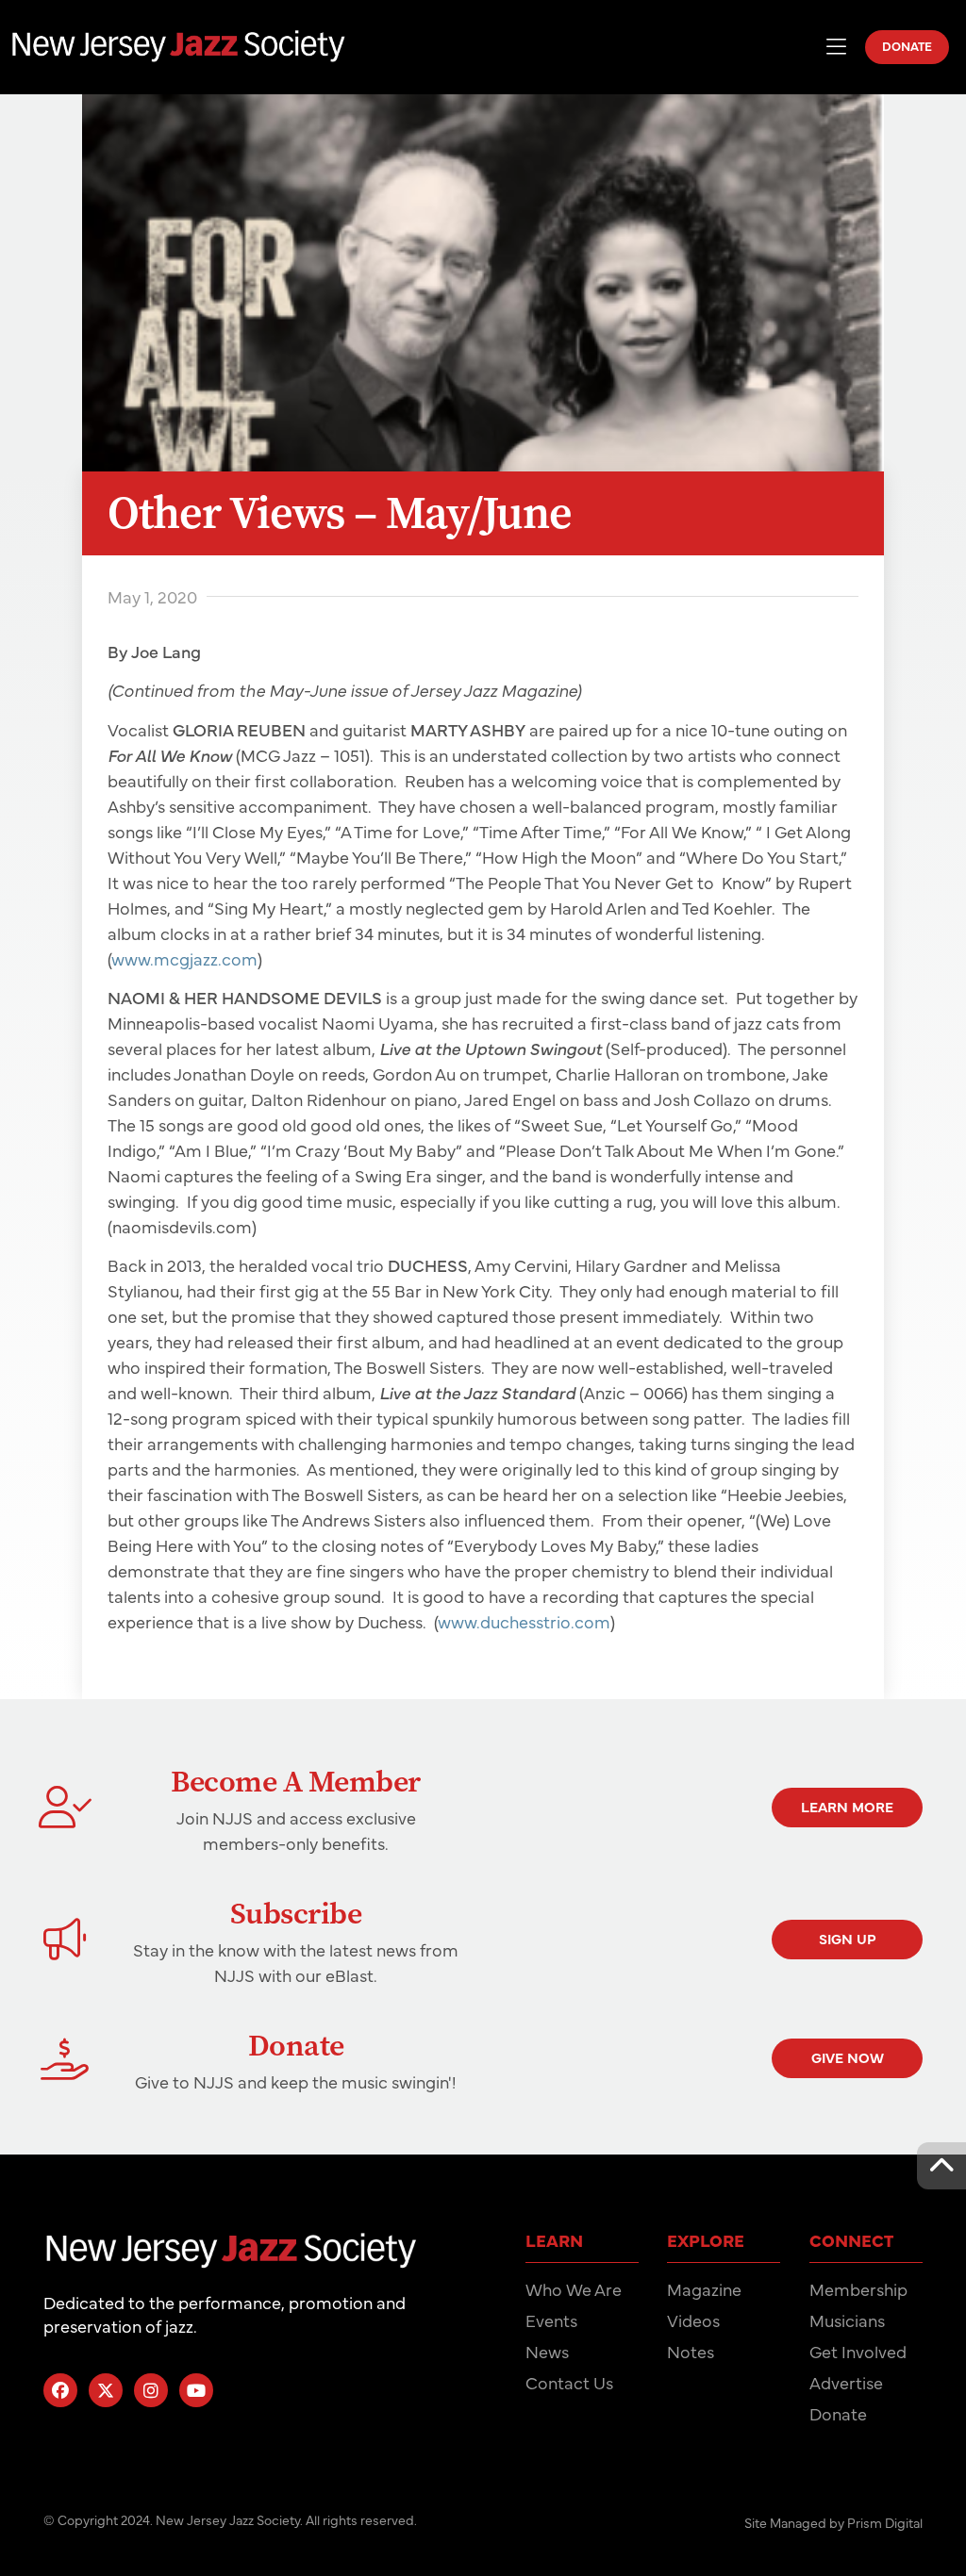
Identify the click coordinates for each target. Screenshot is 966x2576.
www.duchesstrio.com (524, 1621)
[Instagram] (151, 2390)
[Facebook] (60, 2390)
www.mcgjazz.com (184, 958)
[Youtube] (196, 2390)
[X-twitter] (106, 2390)
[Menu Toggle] (836, 47)
